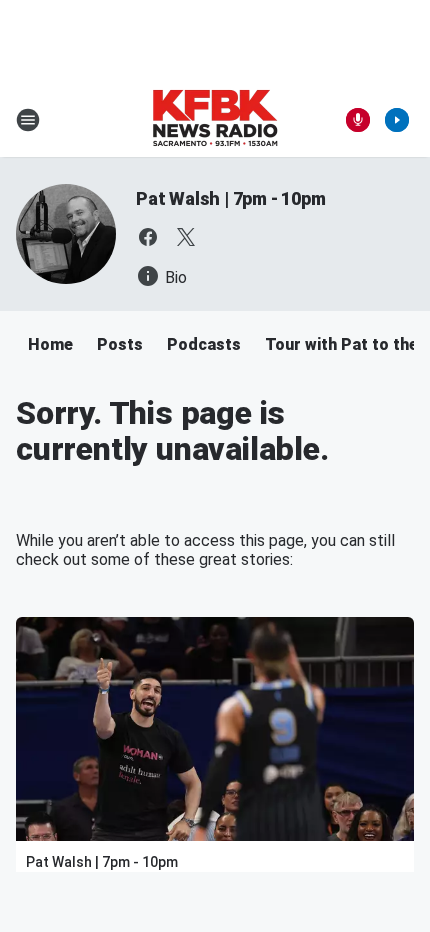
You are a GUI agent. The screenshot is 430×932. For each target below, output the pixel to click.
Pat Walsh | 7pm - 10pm (231, 198)
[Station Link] (215, 120)
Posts (120, 344)
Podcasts (204, 344)
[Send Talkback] (358, 120)
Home (50, 344)
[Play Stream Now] (397, 120)
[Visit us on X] (186, 237)
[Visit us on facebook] (148, 237)
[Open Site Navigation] (28, 120)
